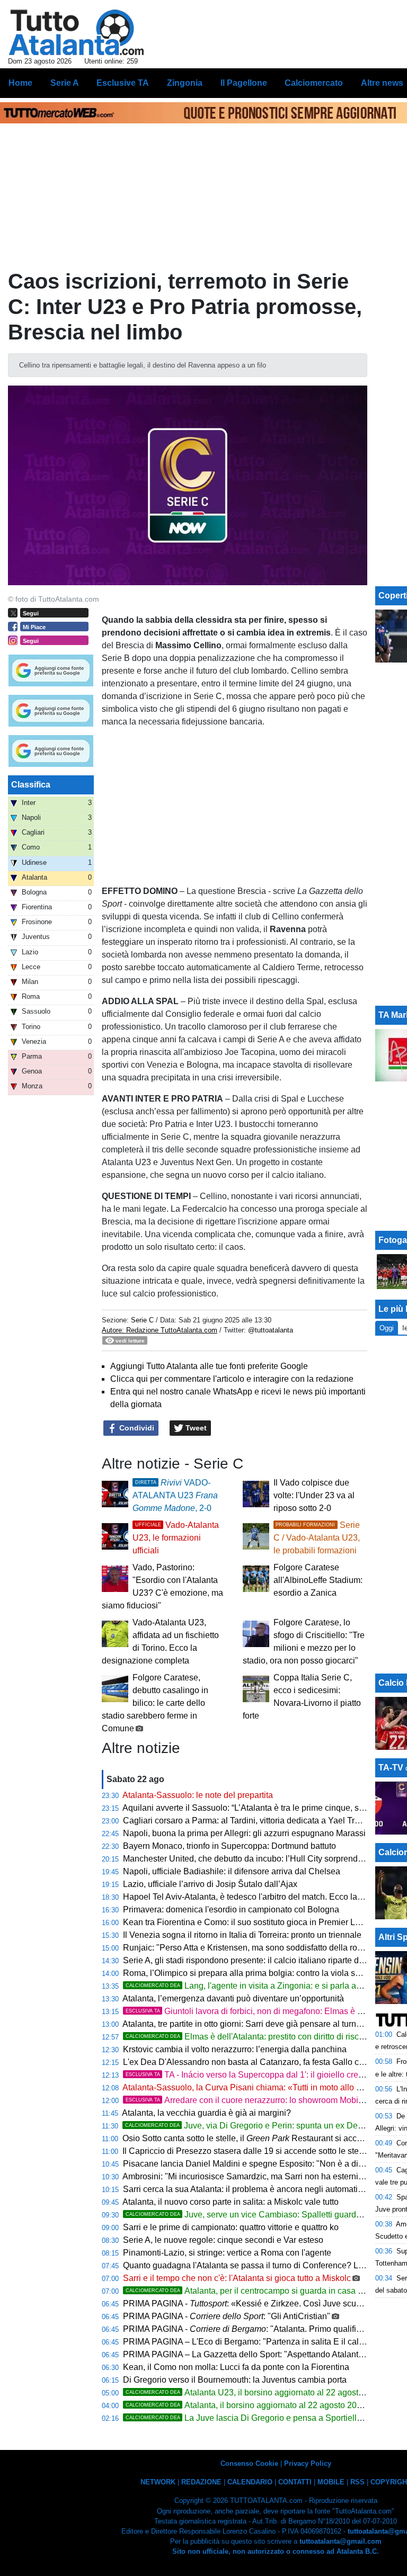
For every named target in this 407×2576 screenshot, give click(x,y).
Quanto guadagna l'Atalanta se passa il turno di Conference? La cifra (252, 2265)
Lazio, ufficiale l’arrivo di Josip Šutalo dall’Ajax (210, 1884)
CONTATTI (295, 2482)
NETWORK (158, 2482)
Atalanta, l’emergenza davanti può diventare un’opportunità (233, 1998)
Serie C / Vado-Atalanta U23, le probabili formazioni (317, 1538)
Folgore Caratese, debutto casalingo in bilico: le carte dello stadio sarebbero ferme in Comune (155, 1703)
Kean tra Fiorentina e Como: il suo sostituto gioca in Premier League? (253, 1922)
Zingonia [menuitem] (185, 83)
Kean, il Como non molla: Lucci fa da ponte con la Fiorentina (236, 2367)
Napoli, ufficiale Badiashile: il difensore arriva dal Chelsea (232, 1871)
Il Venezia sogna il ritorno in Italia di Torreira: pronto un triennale (242, 1935)
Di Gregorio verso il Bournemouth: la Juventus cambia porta (235, 2380)
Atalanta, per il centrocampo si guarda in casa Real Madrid (265, 2291)
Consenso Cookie (249, 2463)
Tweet (195, 1428)
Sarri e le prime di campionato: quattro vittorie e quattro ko (231, 2227)
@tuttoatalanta (271, 1330)
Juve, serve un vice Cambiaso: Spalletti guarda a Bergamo (265, 2215)
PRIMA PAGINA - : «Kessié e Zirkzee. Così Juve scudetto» (251, 2304)
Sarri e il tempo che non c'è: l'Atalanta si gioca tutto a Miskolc (237, 2278)
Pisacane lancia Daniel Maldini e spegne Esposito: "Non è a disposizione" (263, 2164)
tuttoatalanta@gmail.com (340, 2541)
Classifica (31, 785)
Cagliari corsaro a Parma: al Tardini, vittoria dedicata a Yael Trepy (246, 1821)
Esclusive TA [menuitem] (123, 83)
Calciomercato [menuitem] (314, 83)
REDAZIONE (201, 2482)
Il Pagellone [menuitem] (244, 83)
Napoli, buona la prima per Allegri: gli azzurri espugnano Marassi (244, 1833)
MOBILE (331, 2482)
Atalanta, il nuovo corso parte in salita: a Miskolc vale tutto (231, 2202)
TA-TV (392, 1768)
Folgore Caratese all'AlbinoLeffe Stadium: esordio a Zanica (318, 1580)
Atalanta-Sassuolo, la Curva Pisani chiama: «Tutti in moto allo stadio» (253, 2087)
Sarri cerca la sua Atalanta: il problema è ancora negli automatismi (247, 2189)
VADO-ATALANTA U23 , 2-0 (175, 1495)
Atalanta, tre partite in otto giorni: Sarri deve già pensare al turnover (247, 2024)
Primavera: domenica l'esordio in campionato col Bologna (231, 1909)
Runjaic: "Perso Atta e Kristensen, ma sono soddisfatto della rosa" (246, 1948)
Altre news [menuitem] (382, 83)
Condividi (136, 1428)
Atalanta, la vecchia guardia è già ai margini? (206, 2113)
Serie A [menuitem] (65, 83)
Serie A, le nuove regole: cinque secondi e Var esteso (223, 2240)
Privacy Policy (308, 2463)
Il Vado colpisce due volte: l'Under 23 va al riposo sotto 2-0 (314, 1495)
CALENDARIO (250, 2482)
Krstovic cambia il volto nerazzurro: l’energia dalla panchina (235, 2049)
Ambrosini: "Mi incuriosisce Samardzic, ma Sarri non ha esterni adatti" (253, 2176)
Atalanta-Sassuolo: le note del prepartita (198, 1795)
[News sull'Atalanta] (76, 32)
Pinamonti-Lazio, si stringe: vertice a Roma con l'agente (227, 2253)
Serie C (142, 1320)
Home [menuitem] (20, 83)
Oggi (387, 1328)
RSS (357, 2482)
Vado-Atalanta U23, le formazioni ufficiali (176, 1538)
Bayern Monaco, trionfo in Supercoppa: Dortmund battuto (229, 1846)
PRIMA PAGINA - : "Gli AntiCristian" (227, 2316)
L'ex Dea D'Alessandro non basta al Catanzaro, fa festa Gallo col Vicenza (261, 2062)
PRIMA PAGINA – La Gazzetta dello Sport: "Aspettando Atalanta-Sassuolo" (264, 2354)
